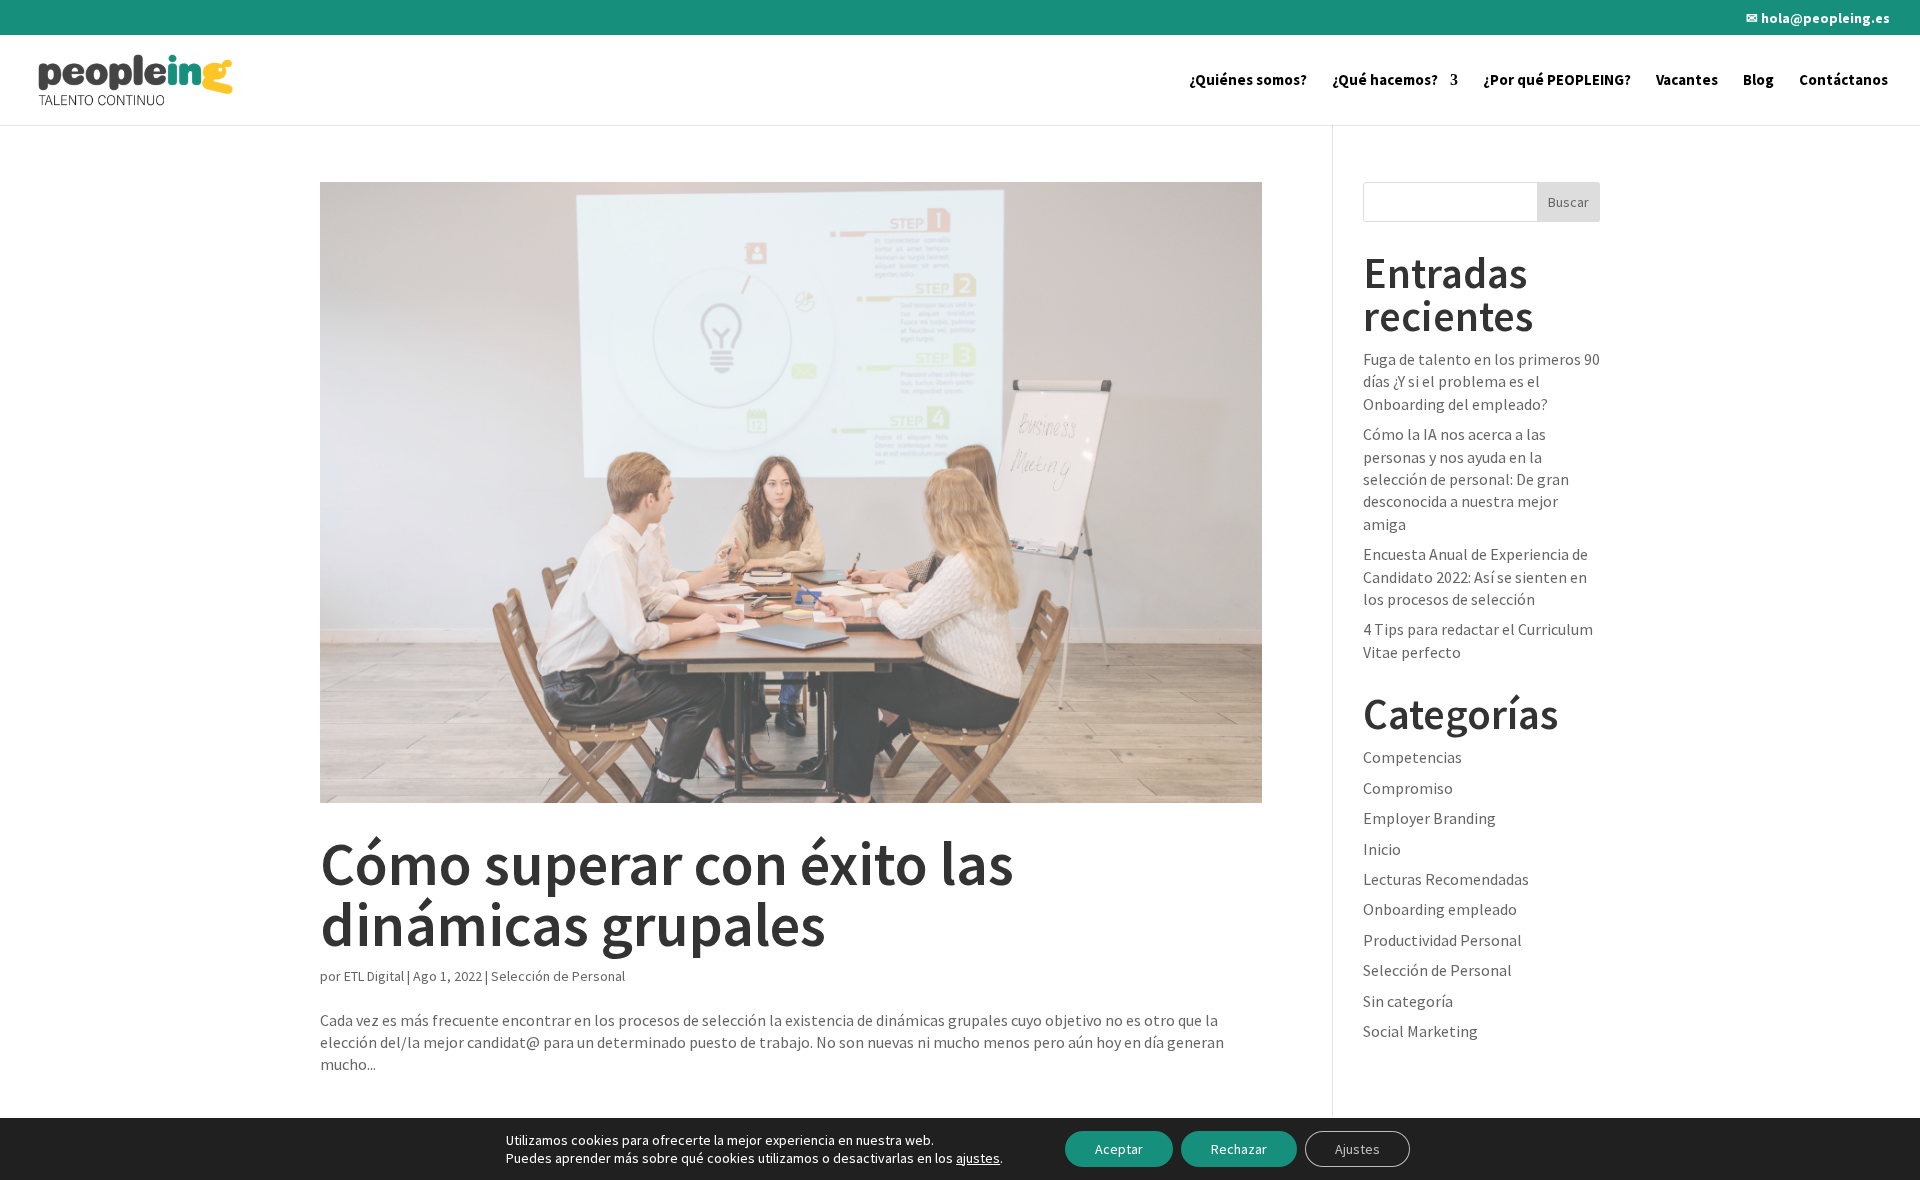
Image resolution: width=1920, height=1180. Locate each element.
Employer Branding (1429, 818)
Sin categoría (1408, 1001)
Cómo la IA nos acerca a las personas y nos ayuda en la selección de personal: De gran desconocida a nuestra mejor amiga (1466, 479)
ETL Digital (374, 976)
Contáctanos (1843, 81)
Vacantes (1687, 81)
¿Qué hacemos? (1385, 81)
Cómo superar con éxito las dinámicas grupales (667, 894)
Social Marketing (1420, 1031)
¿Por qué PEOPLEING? (1557, 81)
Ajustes (1357, 1149)
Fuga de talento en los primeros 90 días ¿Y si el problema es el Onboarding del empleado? (1481, 381)
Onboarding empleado (1440, 909)
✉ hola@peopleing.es (1818, 19)
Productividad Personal (1442, 940)
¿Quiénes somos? (1248, 81)
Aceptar (1119, 1149)
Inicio (1382, 849)
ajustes (978, 1158)
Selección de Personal (558, 976)
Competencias (1412, 757)
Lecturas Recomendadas (1446, 879)
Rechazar (1239, 1149)
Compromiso (1408, 788)
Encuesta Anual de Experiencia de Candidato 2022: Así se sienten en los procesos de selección (1475, 576)
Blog (1758, 81)
